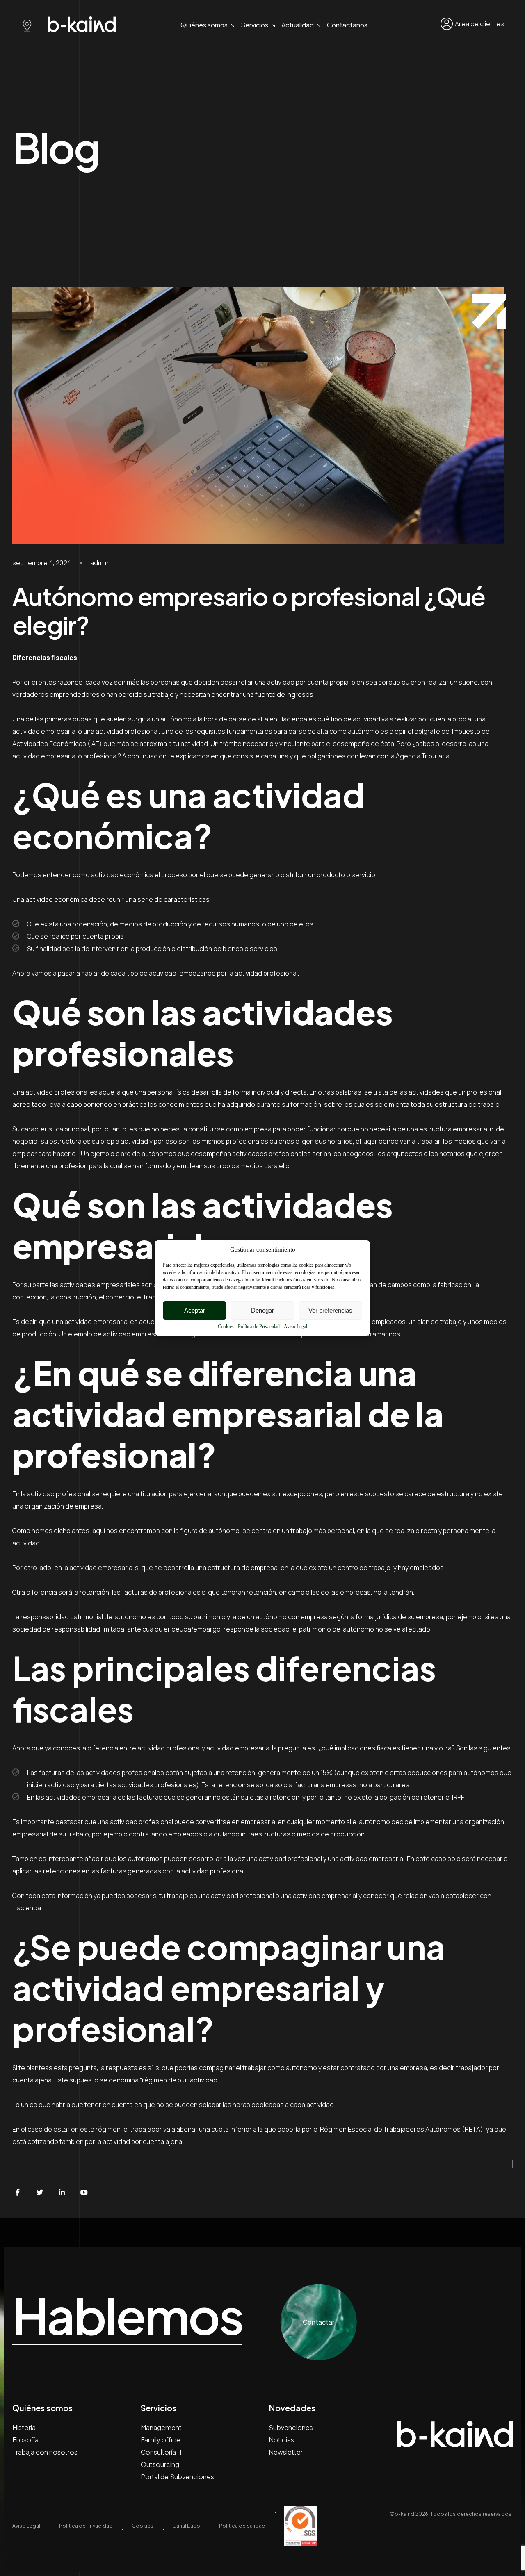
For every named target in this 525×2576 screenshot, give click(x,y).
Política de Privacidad (259, 1327)
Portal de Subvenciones (177, 2477)
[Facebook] (18, 2192)
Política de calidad (242, 2526)
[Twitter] (40, 2192)
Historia (24, 2427)
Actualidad (298, 25)
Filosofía (25, 2440)
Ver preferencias (330, 1310)
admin (99, 563)
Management (161, 2427)
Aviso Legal (296, 1327)
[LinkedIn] (62, 2192)
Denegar (262, 1310)
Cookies (226, 1327)
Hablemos (127, 2316)
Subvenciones (291, 2427)
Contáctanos (347, 25)
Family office (161, 2440)
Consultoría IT (162, 2452)
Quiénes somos (204, 25)
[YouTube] (84, 2192)
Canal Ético (186, 2526)
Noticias (281, 2440)
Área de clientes (479, 24)
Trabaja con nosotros (45, 2452)
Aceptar (195, 1310)
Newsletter (286, 2452)
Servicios (255, 25)
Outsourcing (160, 2464)
